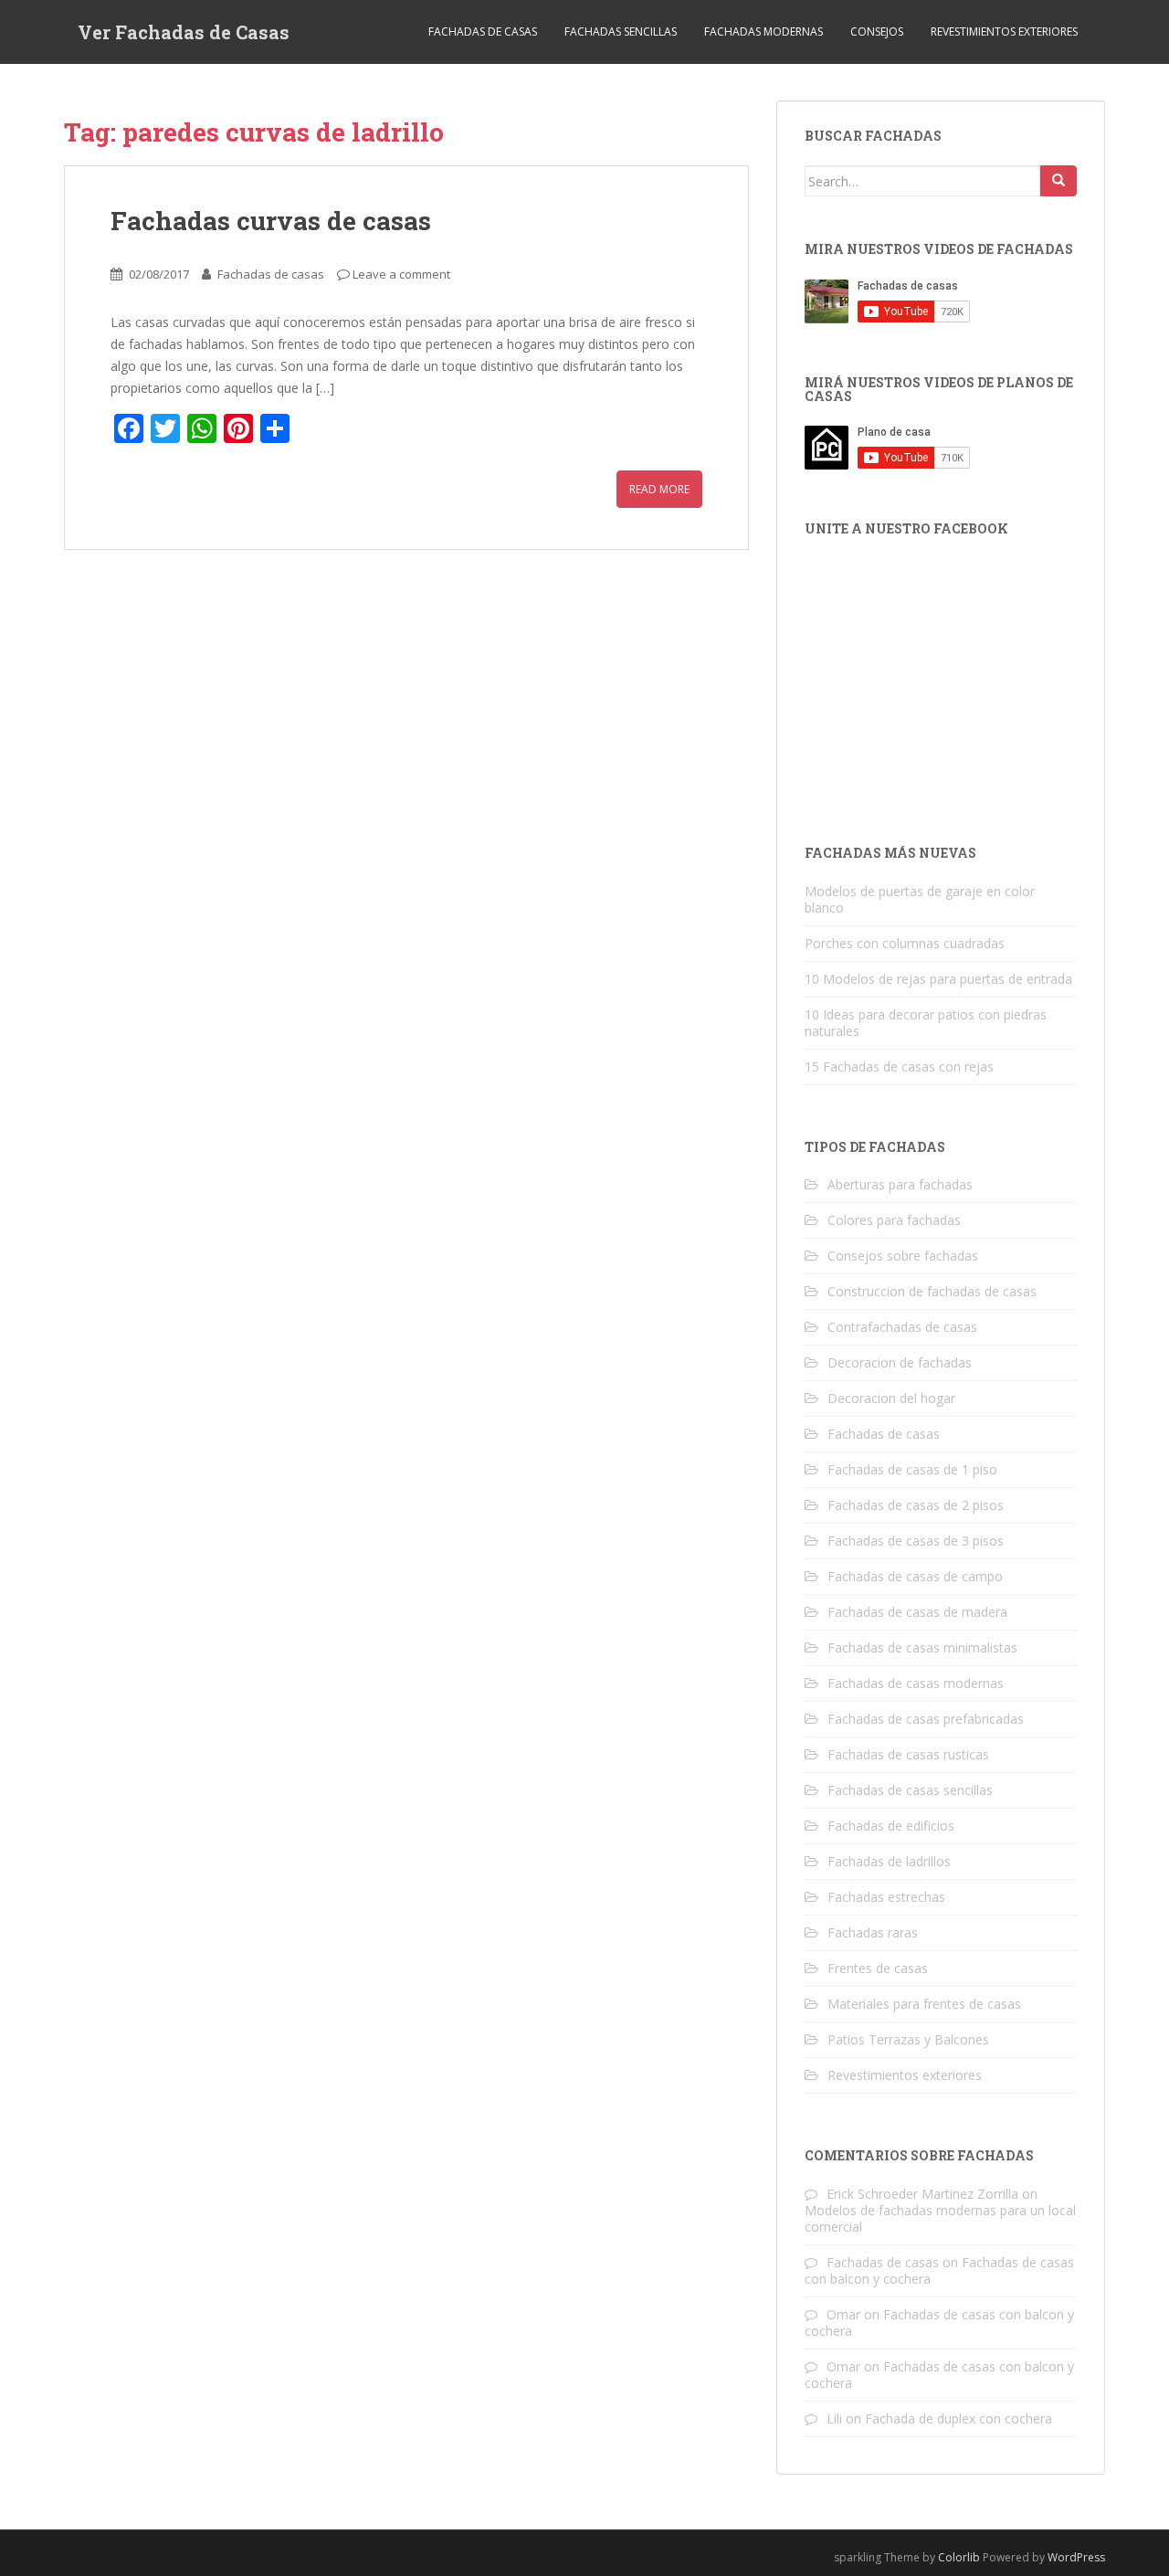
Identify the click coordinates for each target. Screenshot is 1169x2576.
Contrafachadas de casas (902, 1327)
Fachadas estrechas (886, 1897)
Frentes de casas (878, 1968)
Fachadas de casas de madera (917, 1612)
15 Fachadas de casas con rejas (899, 1066)
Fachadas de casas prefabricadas (926, 1719)
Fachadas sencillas (621, 32)
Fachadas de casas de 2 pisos (916, 1505)
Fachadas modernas (764, 32)
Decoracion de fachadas (900, 1362)
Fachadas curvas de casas (271, 221)
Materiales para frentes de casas (924, 2004)
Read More (659, 489)
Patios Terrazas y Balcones (908, 2039)
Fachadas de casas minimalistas (922, 1647)
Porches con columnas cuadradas (905, 943)
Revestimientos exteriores (1004, 32)
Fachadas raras (873, 1932)
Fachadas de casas (483, 32)
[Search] (1058, 181)
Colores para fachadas (894, 1220)
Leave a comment (401, 274)
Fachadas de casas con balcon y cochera (939, 2323)
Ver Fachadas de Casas (184, 32)
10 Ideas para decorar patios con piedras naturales (926, 1023)
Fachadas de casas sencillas (910, 1790)
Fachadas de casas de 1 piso (912, 1469)
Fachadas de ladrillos (889, 1861)
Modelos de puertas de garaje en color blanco (920, 899)
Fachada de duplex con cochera (958, 2418)
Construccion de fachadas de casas (932, 1291)
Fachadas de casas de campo (915, 1576)
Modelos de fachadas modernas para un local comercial (940, 2218)
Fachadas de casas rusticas (908, 1754)
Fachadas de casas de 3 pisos (916, 1541)
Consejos (877, 32)
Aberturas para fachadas (900, 1184)
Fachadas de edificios (891, 1826)
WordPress (1076, 2557)
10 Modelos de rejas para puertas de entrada (938, 979)
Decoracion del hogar (891, 1398)
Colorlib (959, 2557)
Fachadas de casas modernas (916, 1683)
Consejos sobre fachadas (903, 1256)
